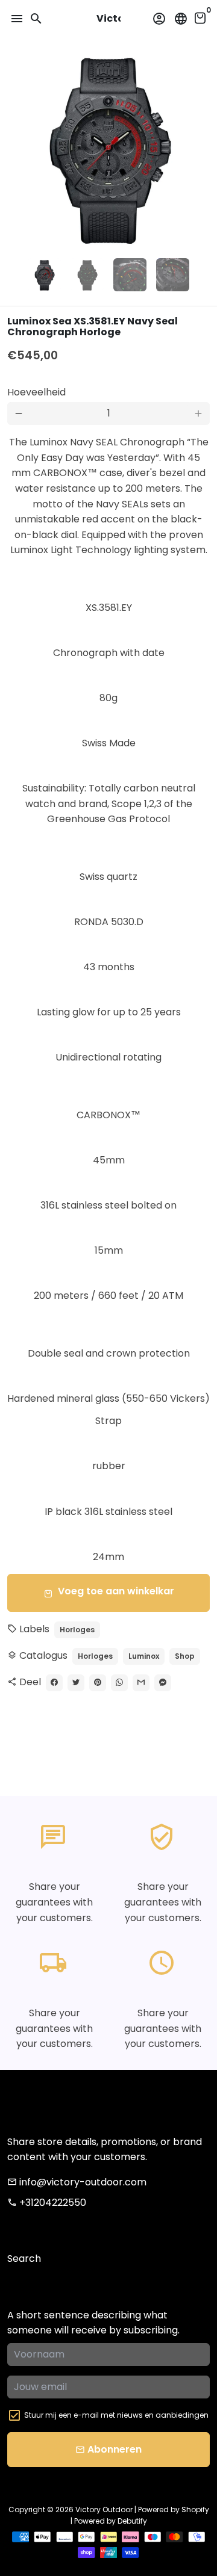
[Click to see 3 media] (130, 275)
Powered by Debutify (111, 2521)
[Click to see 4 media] (173, 275)
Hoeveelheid (36, 392)
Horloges (77, 1630)
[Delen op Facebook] (54, 1683)
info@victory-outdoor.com (77, 2182)
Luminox (144, 1656)
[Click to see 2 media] (87, 275)
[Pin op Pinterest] (98, 1683)
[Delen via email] (141, 1683)
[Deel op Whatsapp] (119, 1683)
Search (24, 2259)
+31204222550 (47, 2203)
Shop (185, 1656)
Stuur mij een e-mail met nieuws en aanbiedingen (116, 2415)
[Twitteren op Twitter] (76, 1683)
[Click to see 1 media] (44, 275)
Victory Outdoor (104, 2509)
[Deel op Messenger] (163, 1683)
